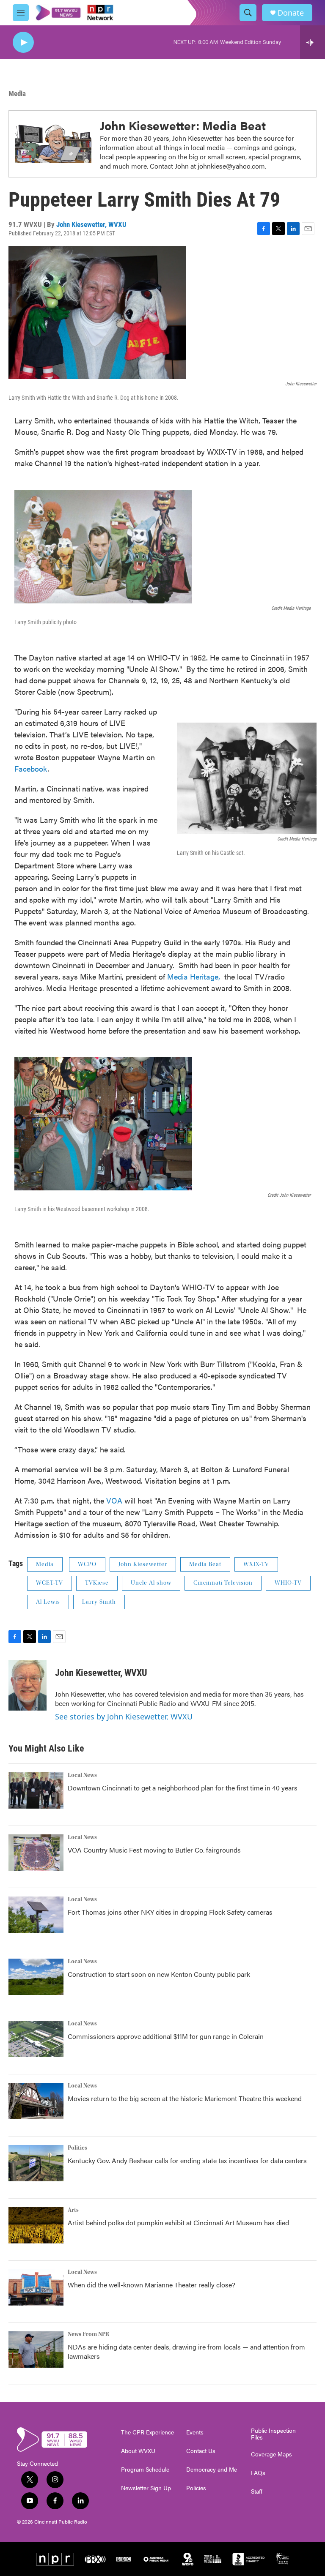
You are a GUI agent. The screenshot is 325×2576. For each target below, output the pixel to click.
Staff (257, 2491)
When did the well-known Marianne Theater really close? (151, 2285)
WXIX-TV (256, 1564)
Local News (82, 1775)
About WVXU (138, 2451)
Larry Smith (99, 1602)
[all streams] (313, 42)
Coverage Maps (271, 2454)
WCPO (87, 1564)
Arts (73, 2210)
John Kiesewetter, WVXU (91, 224)
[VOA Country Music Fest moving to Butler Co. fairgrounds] (36, 1853)
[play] (23, 42)
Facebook (31, 768)
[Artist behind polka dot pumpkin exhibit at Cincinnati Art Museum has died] (36, 2225)
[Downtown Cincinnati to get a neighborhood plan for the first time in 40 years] (36, 1790)
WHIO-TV (288, 1583)
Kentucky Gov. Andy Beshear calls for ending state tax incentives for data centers (187, 2160)
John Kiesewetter (143, 1564)
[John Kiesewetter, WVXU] (28, 1685)
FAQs (258, 2473)
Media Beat (205, 1564)
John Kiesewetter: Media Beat (183, 125)
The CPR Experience (147, 2432)
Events (195, 2432)
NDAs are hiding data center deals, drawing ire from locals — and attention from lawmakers (186, 2351)
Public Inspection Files (273, 2434)
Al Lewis (48, 1602)
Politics (77, 2148)
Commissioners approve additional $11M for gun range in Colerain (166, 2036)
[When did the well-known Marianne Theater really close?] (36, 2287)
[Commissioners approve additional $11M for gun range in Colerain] (36, 2039)
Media (17, 93)
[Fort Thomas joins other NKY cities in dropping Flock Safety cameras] (36, 1915)
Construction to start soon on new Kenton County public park (159, 1974)
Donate (291, 13)
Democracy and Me (212, 2470)
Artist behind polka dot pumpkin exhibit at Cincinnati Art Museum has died (178, 2223)
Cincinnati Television (223, 1583)
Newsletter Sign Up (146, 2488)
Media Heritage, (194, 976)
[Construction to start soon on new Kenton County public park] (36, 1977)
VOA (115, 1500)
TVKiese (97, 1583)
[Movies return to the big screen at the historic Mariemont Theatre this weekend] (36, 2101)
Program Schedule (145, 2470)
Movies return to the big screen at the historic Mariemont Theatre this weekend (185, 2098)
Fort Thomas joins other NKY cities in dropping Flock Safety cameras (170, 1912)
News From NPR (88, 2334)
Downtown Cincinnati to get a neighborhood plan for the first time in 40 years (183, 1788)
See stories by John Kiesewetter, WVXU (124, 1716)
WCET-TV (50, 1583)
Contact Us (201, 2451)
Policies (196, 2488)
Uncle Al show (151, 1583)
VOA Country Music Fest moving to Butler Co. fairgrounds (154, 1850)
